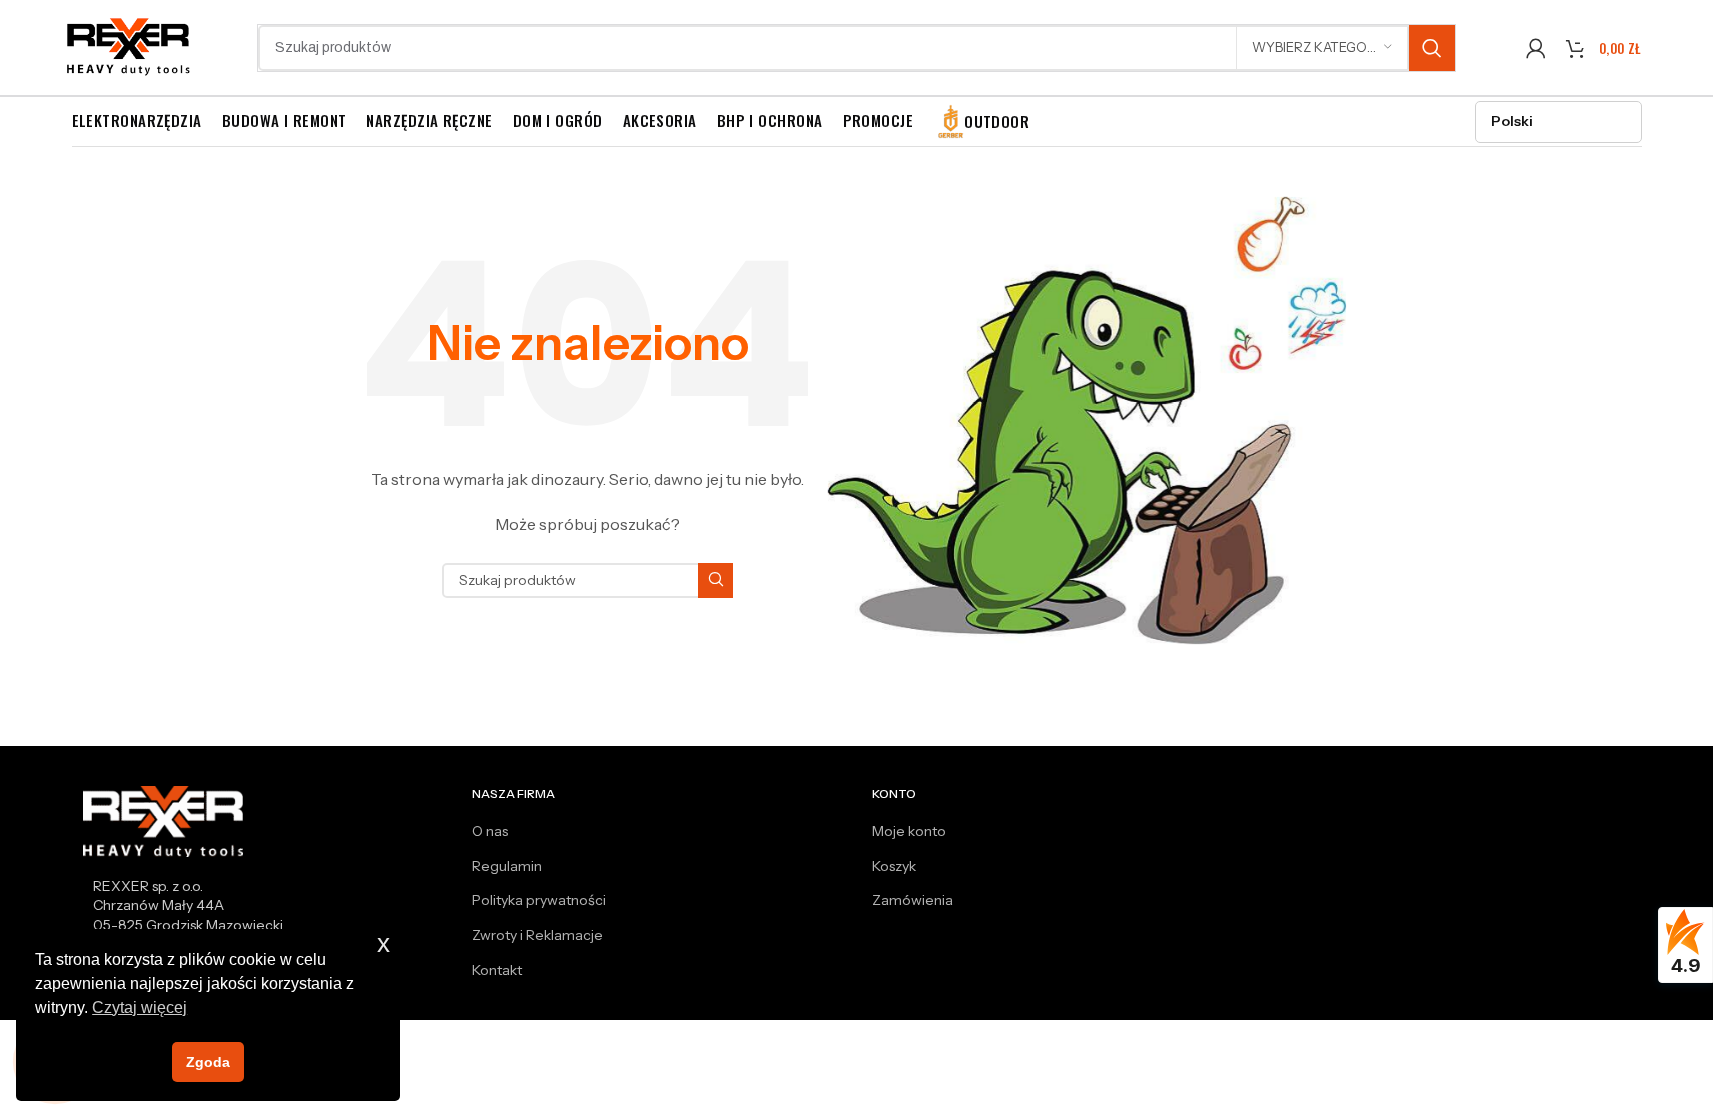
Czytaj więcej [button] (139, 1007)
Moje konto (909, 831)
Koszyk (894, 866)
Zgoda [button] (208, 1062)
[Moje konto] (1536, 48)
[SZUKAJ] (1432, 48)
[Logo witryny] (129, 46)
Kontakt (497, 970)
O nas (490, 831)
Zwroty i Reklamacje (537, 935)
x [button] (383, 943)
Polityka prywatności (539, 900)
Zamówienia (912, 900)
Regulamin (507, 866)
